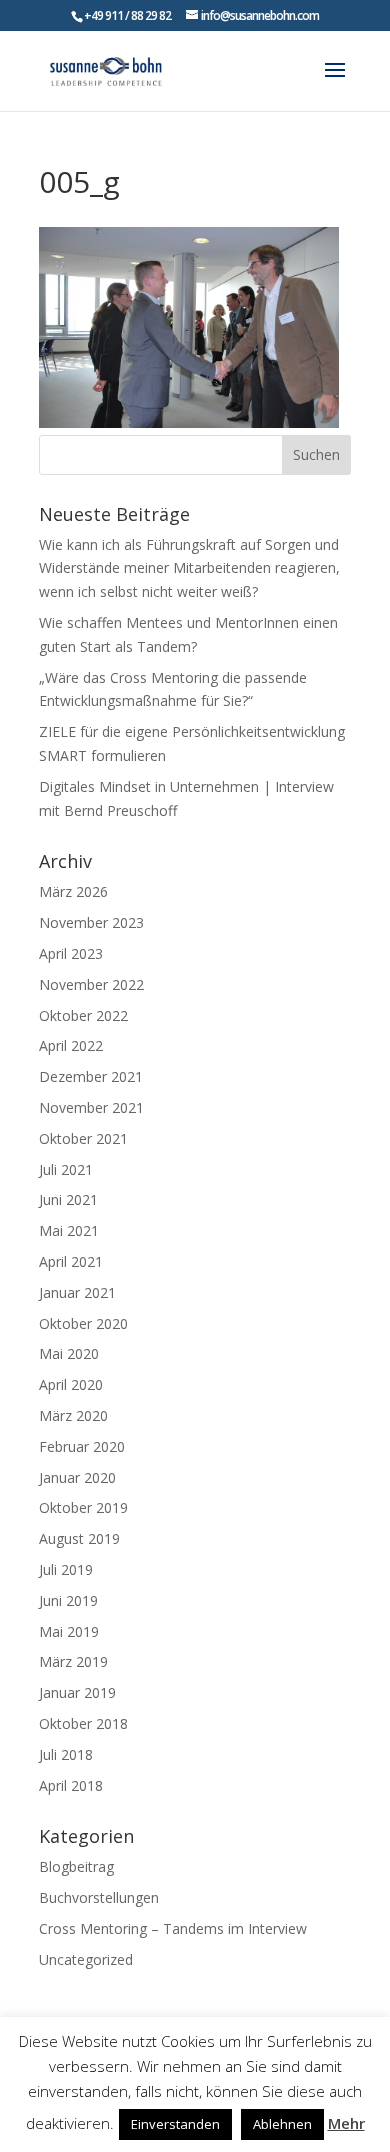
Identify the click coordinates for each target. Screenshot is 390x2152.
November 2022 (91, 984)
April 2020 (71, 1384)
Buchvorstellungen (99, 1897)
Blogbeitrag (76, 1866)
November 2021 (91, 1107)
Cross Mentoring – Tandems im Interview (173, 1928)
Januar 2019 (77, 1692)
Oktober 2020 (83, 1323)
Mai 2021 (69, 1230)
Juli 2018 (66, 1754)
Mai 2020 (69, 1353)
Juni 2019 (68, 1600)
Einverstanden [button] (175, 2124)
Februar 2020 (82, 1446)
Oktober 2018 (83, 1723)
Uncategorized (86, 1959)
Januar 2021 (77, 1292)
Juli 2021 (66, 1169)
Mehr (346, 2123)
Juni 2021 (68, 1199)
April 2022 (71, 1045)
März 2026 (73, 891)
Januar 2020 (77, 1477)
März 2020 (73, 1415)
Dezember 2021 (91, 1076)
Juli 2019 (66, 1569)
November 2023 (91, 922)
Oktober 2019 (83, 1507)
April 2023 (71, 953)
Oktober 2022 (83, 1015)
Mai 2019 (69, 1631)
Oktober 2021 (83, 1138)
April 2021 (71, 1261)
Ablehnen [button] (282, 2124)
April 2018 (71, 1785)
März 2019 (73, 1661)
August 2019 (79, 1538)
